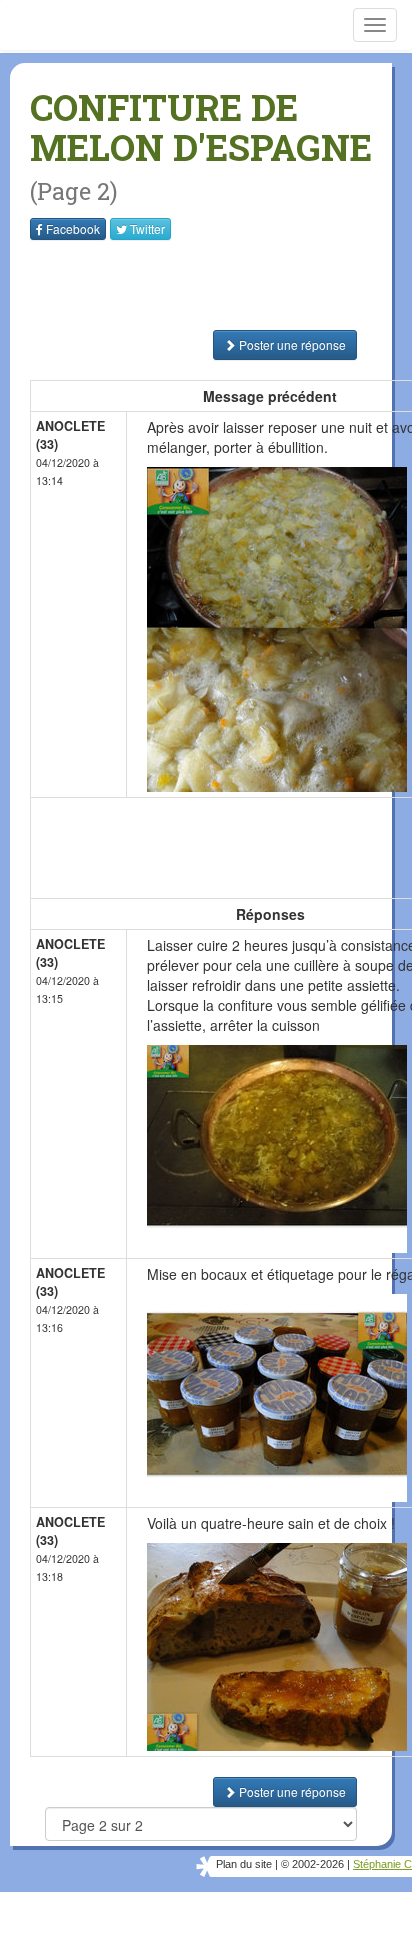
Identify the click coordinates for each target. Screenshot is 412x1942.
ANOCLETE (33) (70, 435)
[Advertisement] (155, 285)
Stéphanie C (382, 1864)
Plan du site (244, 1864)
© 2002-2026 (312, 1864)
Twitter (147, 228)
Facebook (73, 228)
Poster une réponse (291, 344)
